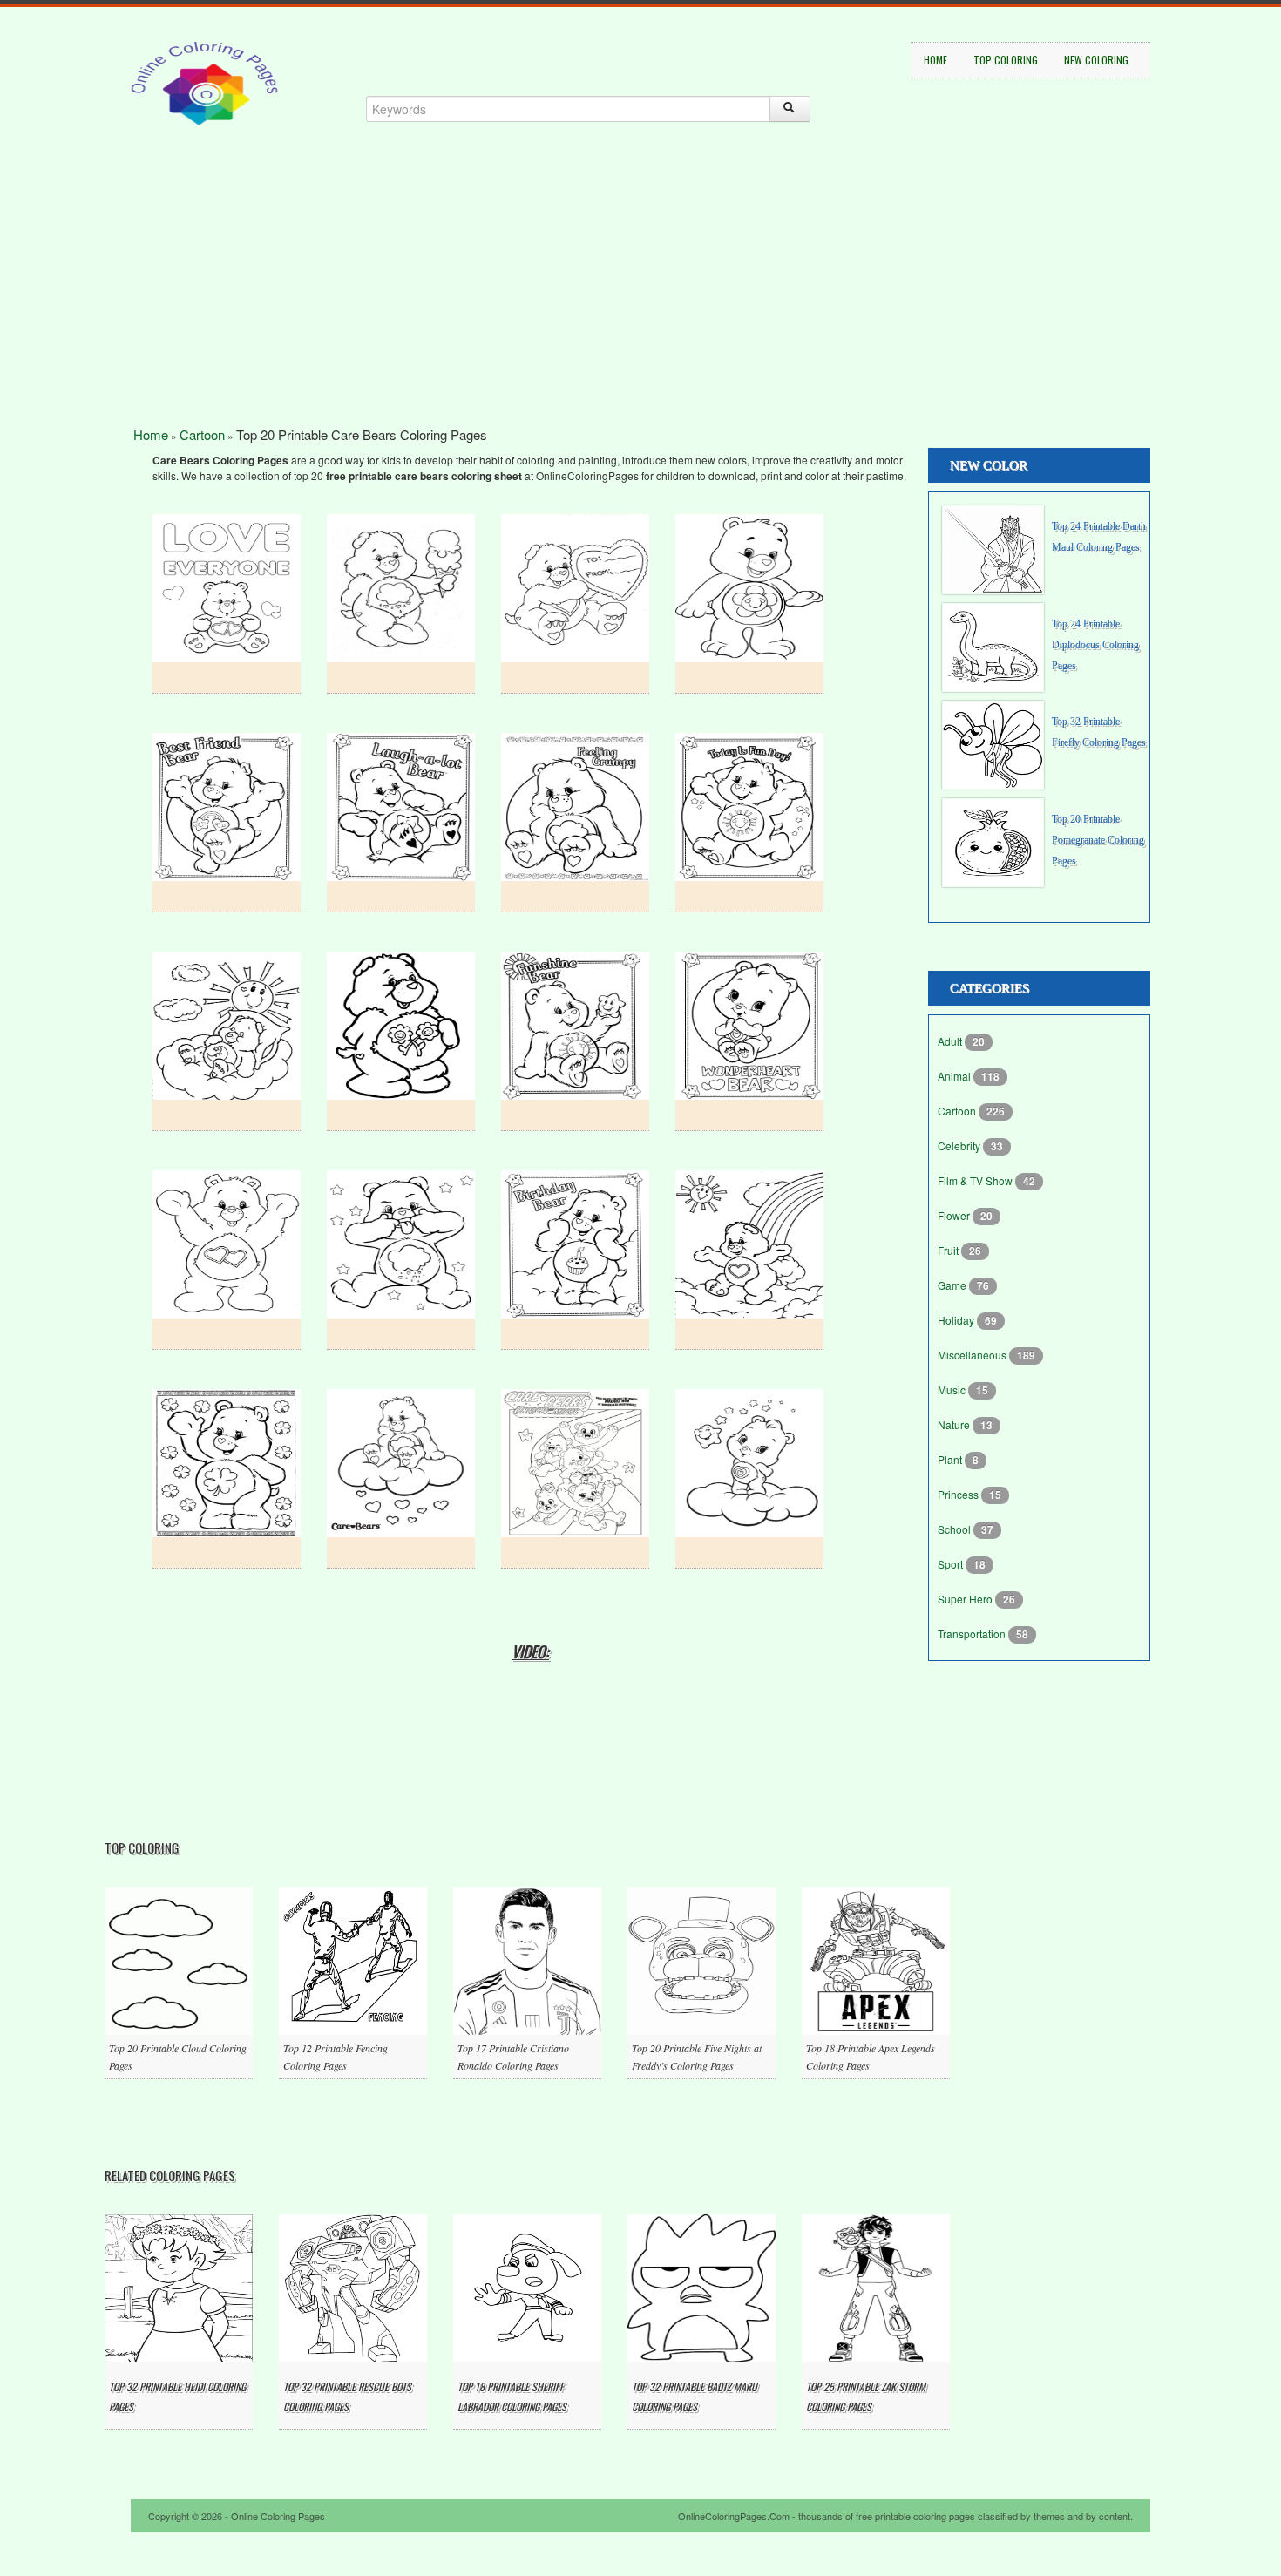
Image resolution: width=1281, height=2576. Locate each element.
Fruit (949, 1250)
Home (935, 60)
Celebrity (960, 1146)
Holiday (957, 1320)
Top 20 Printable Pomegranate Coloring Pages (1098, 840)
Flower (955, 1215)
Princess (959, 1494)
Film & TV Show (976, 1180)
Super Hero (966, 1599)
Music (953, 1390)
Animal (956, 1076)
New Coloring (1096, 60)
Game (953, 1285)
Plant (951, 1459)
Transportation (973, 1634)
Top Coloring (1006, 60)
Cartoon (202, 434)
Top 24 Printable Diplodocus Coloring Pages (1095, 645)
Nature (955, 1424)
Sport (952, 1564)
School (956, 1529)
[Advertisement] (640, 305)
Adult (951, 1041)
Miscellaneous (973, 1355)
